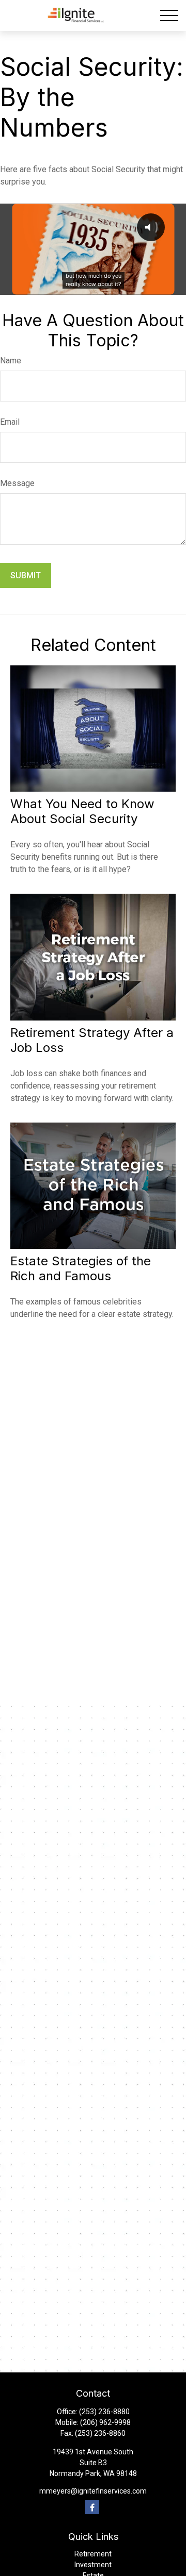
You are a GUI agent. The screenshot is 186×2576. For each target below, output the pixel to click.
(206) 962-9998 (105, 2422)
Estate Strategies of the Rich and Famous (81, 1268)
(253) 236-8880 (104, 2412)
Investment (93, 2565)
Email (10, 422)
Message (17, 483)
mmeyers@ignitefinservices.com (93, 2491)
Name (11, 361)
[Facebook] (92, 2507)
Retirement (93, 2554)
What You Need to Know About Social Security (82, 811)
